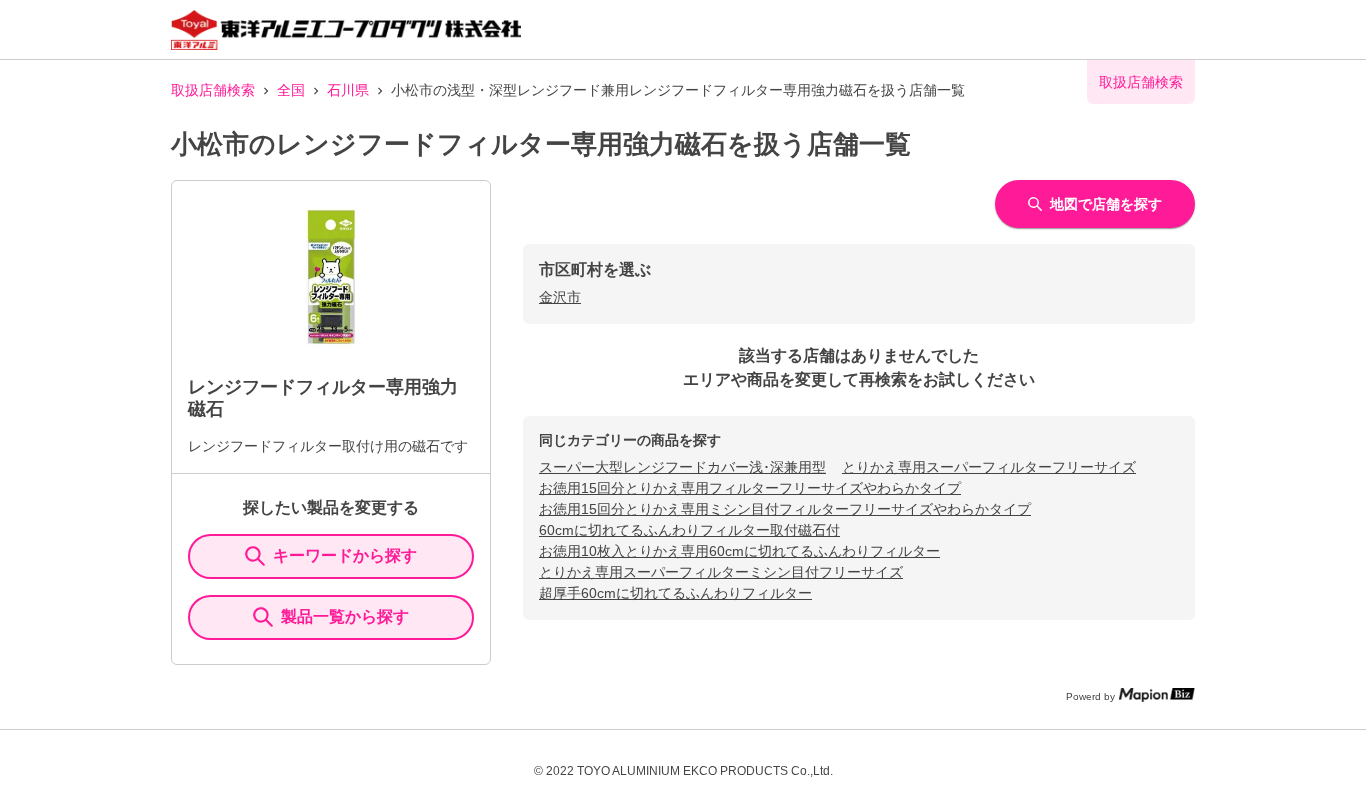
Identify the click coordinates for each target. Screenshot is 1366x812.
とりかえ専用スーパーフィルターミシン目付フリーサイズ (721, 572)
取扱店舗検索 (213, 90)
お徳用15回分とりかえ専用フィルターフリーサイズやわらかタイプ (750, 488)
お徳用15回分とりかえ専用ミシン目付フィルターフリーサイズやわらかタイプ (785, 509)
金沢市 (560, 297)
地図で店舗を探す (1106, 204)
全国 (291, 90)
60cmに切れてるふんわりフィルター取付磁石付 (689, 530)
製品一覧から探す (345, 616)
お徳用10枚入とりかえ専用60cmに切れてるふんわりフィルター (739, 551)
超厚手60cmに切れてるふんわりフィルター (675, 593)
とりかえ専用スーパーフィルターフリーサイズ (989, 467)
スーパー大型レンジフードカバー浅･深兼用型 (682, 467)
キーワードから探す (345, 555)
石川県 (348, 90)
